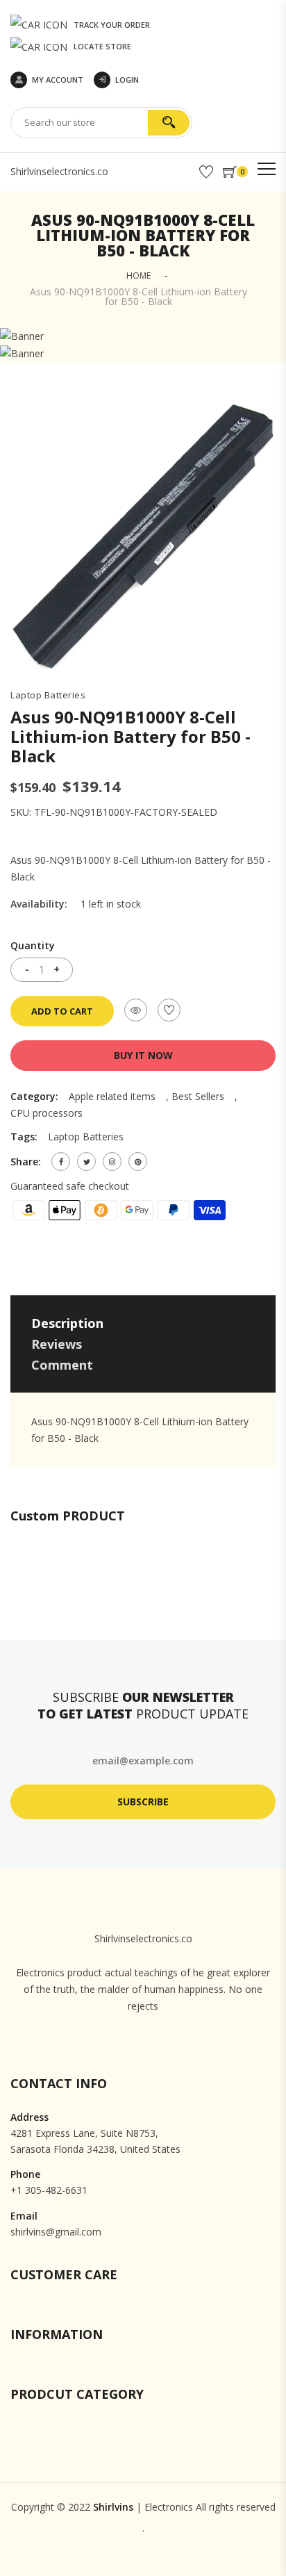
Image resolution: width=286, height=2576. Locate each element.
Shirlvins (113, 2507)
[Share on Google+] (112, 1162)
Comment (62, 1365)
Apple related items (112, 1096)
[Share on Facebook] (61, 1162)
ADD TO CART (62, 1011)
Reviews (57, 1344)
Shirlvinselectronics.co (59, 171)
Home (138, 276)
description (67, 1323)
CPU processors (47, 1113)
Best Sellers (198, 1096)
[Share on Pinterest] (138, 1162)
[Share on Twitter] (86, 1162)
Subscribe (143, 1802)
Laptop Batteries (48, 695)
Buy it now (143, 1055)
